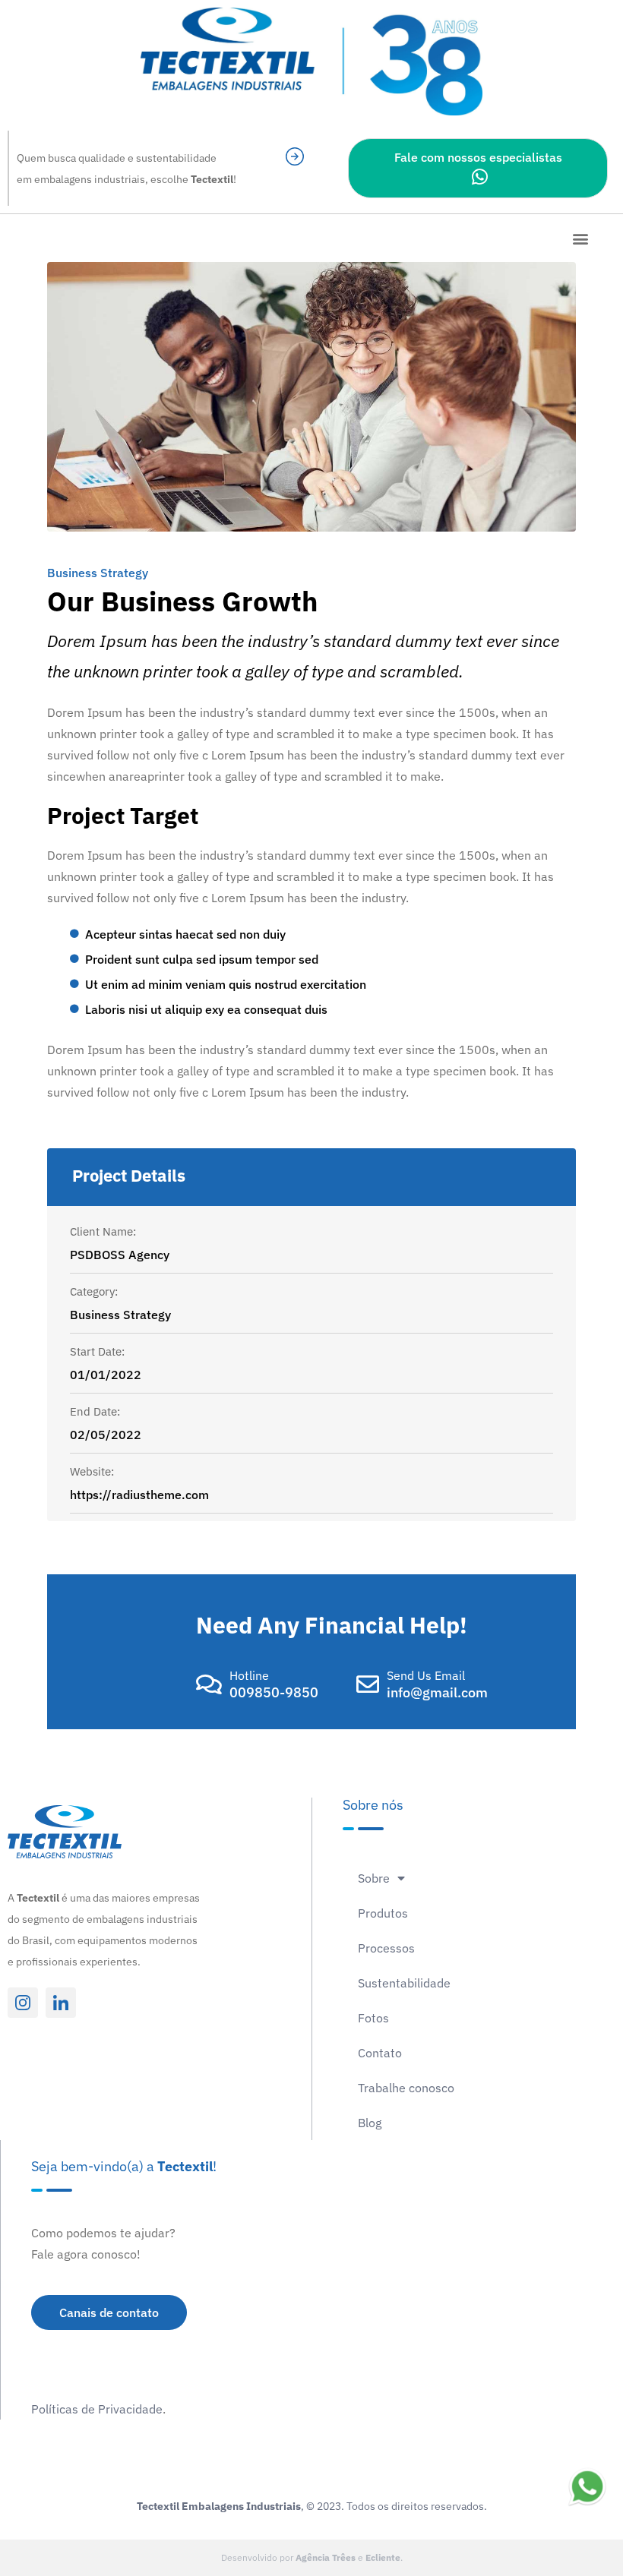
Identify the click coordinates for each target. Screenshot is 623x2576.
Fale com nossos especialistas (478, 157)
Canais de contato (109, 2312)
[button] (580, 238)
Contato (380, 2053)
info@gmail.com (437, 1692)
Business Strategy (98, 573)
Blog (370, 2123)
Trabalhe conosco (406, 2088)
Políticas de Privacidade (97, 2409)
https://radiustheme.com (139, 1495)
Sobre (374, 1878)
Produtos (383, 1913)
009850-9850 (274, 1692)
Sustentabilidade (404, 1983)
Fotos (373, 2018)
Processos (386, 1948)
